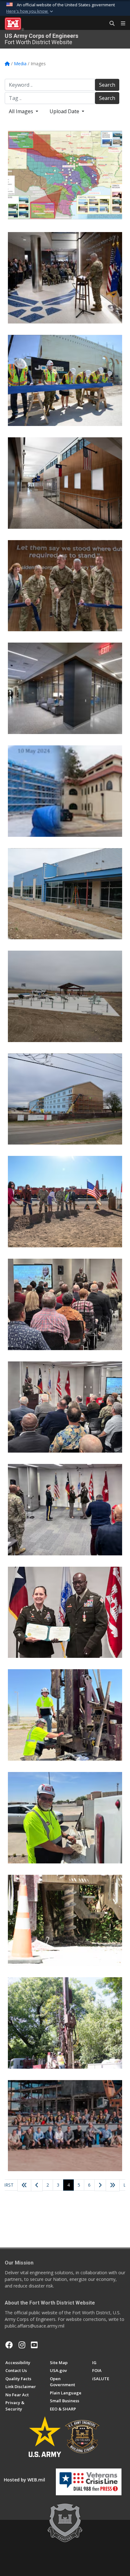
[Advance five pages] (113, 2185)
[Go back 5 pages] (24, 2185)
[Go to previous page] (37, 2185)
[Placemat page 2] (65, 175)
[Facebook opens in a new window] (9, 2345)
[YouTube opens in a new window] (34, 2345)
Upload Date (65, 111)
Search (107, 85)
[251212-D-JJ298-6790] (65, 586)
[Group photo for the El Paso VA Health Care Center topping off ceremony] (65, 2126)
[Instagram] (22, 2345)
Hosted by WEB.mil (24, 2480)
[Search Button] (110, 24)
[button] (30, 11)
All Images (22, 111)
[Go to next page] (100, 2186)
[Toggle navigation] (121, 24)
